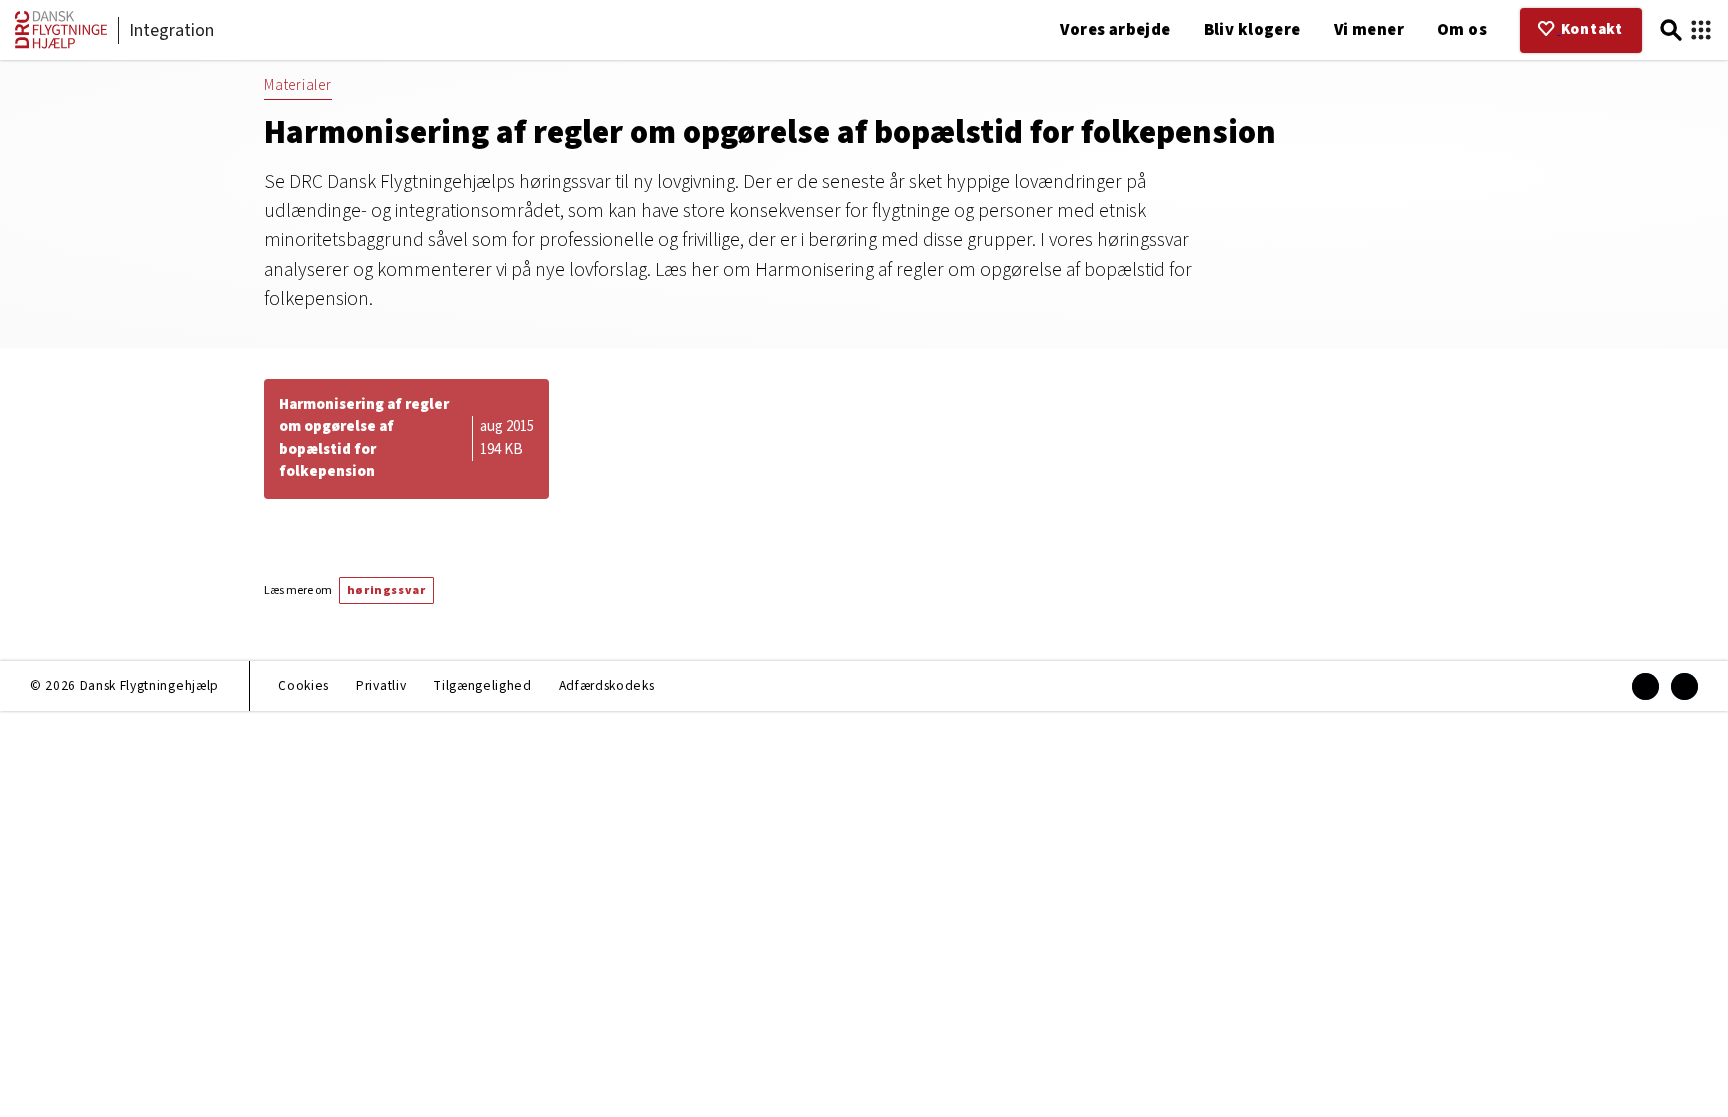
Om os (1462, 30)
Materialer (298, 85)
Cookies (303, 685)
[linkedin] (1684, 686)
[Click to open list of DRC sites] (1701, 30)
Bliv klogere (1252, 30)
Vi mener (1369, 30)
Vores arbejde (1115, 30)
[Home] (61, 44)
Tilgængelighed (482, 685)
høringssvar (386, 590)
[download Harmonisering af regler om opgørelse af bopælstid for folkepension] (406, 439)
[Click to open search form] (1671, 30)
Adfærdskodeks (607, 685)
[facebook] (1645, 686)
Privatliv (381, 685)
